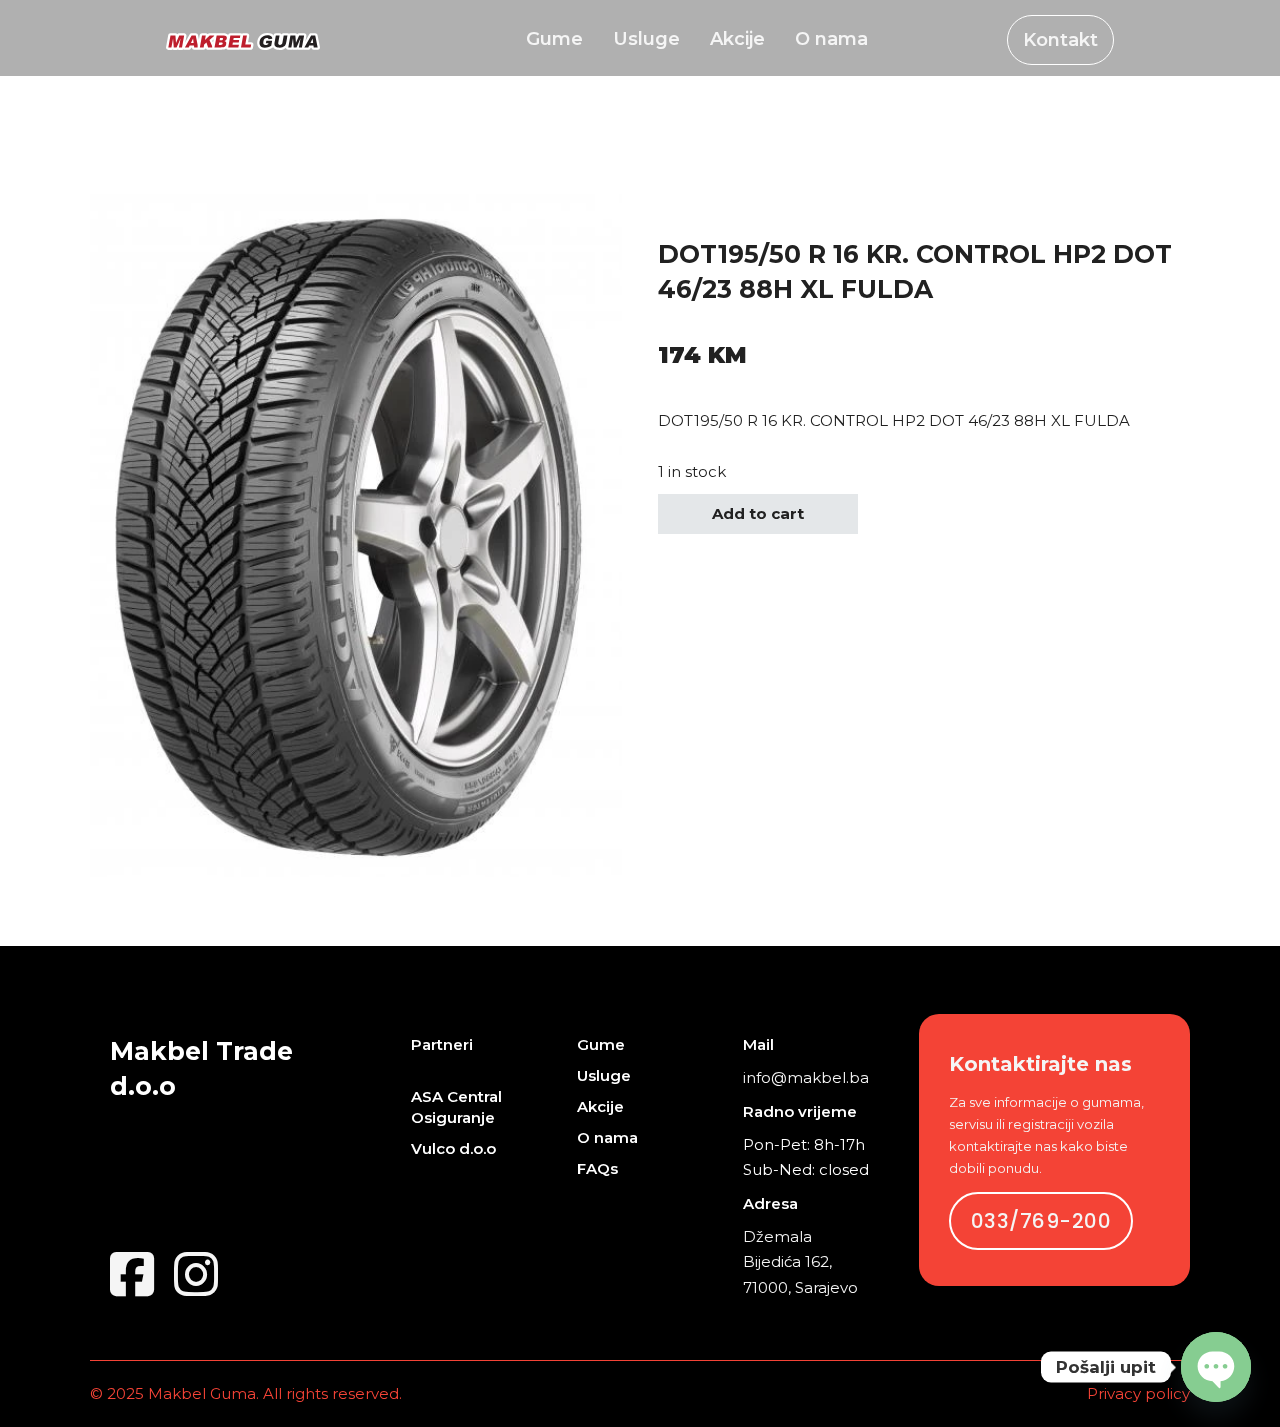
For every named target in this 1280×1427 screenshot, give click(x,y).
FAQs (597, 1168)
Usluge (646, 40)
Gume (554, 40)
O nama (831, 40)
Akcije (737, 40)
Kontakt (1060, 40)
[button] (595, 221)
